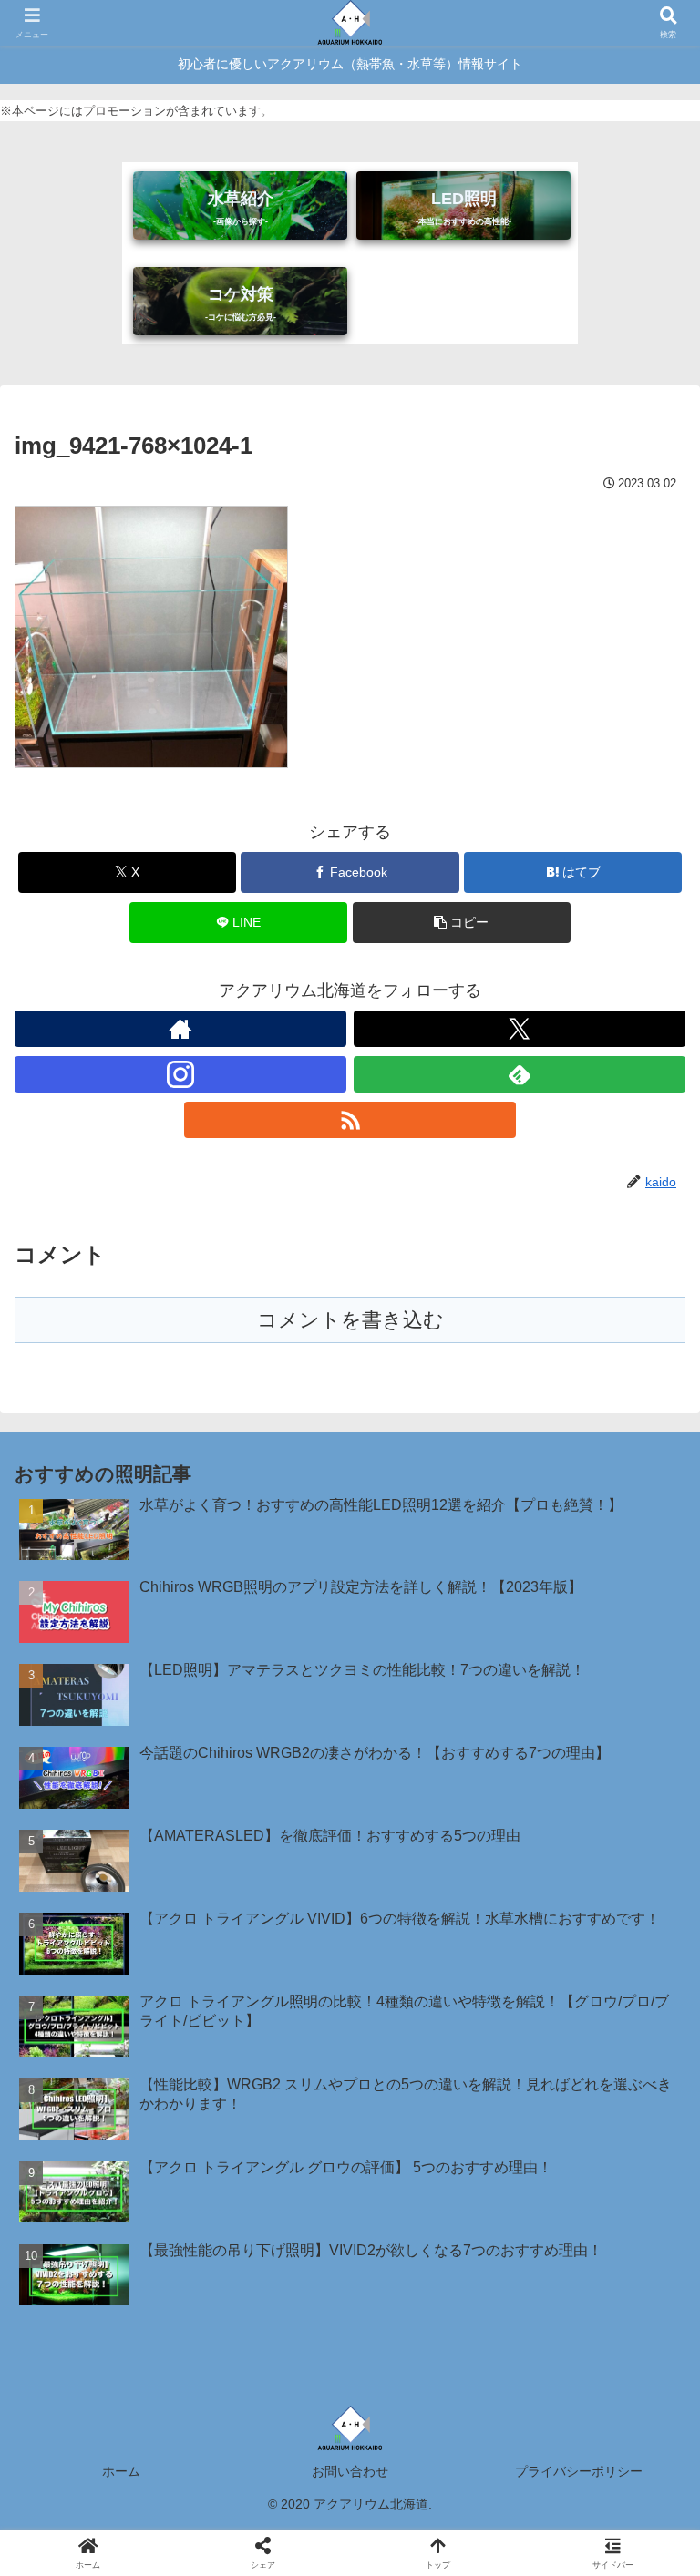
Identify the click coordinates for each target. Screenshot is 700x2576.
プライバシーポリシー (579, 2471)
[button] (462, 923)
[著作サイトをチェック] (180, 1029)
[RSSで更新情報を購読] (350, 1120)
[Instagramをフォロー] (180, 1074)
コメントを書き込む (350, 1320)
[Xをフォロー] (520, 1029)
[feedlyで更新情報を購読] (520, 1074)
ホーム (121, 2471)
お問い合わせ (350, 2471)
